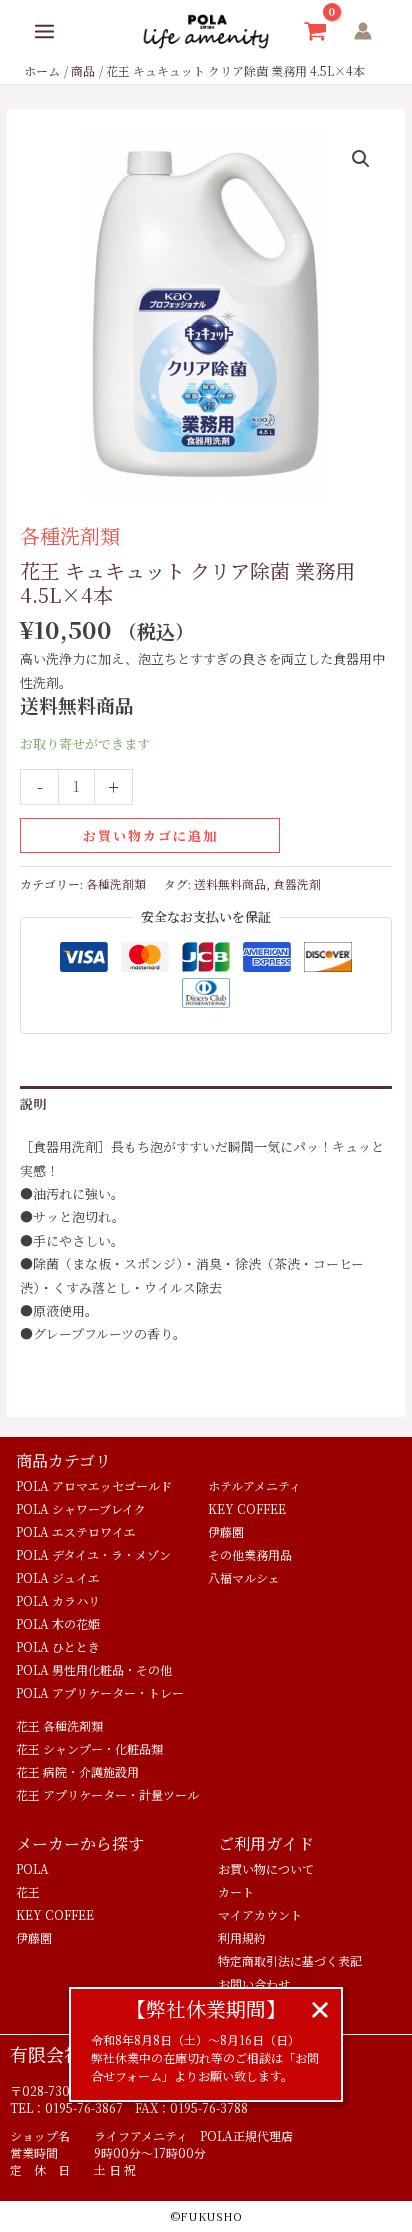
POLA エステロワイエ (76, 1531)
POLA (32, 1868)
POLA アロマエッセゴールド (94, 1485)
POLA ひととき (58, 1646)
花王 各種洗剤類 (59, 1725)
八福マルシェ (244, 1577)
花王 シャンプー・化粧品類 (89, 1748)
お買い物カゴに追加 (150, 835)
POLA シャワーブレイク (81, 1508)
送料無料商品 (230, 884)
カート (236, 1891)
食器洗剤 (297, 884)
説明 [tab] (33, 1103)
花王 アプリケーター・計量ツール (107, 1794)
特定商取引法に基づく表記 (290, 1960)
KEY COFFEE (247, 1508)
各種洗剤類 (70, 535)
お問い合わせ (254, 1983)
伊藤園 (226, 1531)
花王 (28, 1891)
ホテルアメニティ (254, 1485)
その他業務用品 (250, 1554)
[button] (361, 159)
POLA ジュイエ (58, 1577)
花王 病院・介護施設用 (77, 1771)
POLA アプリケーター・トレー (100, 1692)
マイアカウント (260, 1914)
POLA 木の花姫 (58, 1623)
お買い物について (266, 1868)
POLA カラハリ (58, 1600)
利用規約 (242, 1937)
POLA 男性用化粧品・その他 (94, 1669)
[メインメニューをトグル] (44, 31)
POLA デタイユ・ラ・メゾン (93, 1554)
